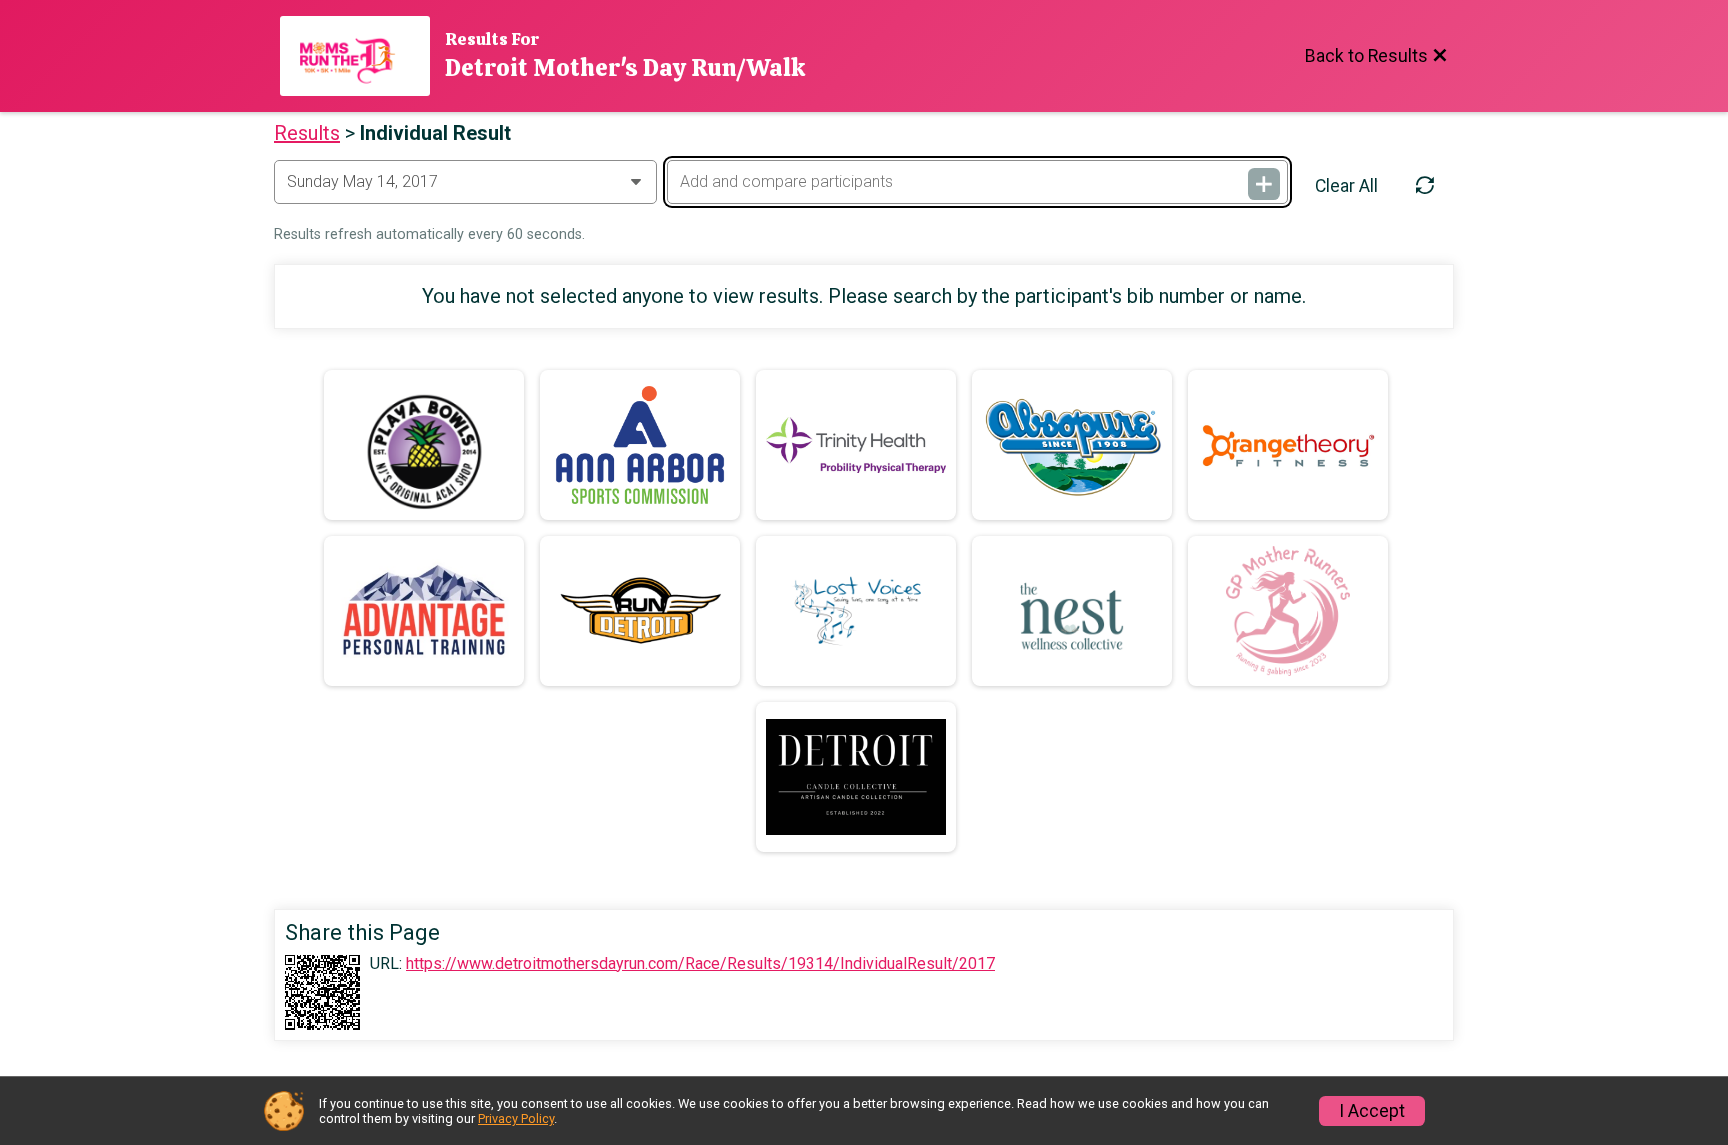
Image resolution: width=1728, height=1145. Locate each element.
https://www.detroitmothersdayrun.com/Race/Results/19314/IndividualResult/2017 (700, 964)
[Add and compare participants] (1264, 184)
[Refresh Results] (1425, 186)
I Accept (1372, 1111)
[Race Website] (362, 56)
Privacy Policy (516, 1118)
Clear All (1346, 186)
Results (307, 133)
